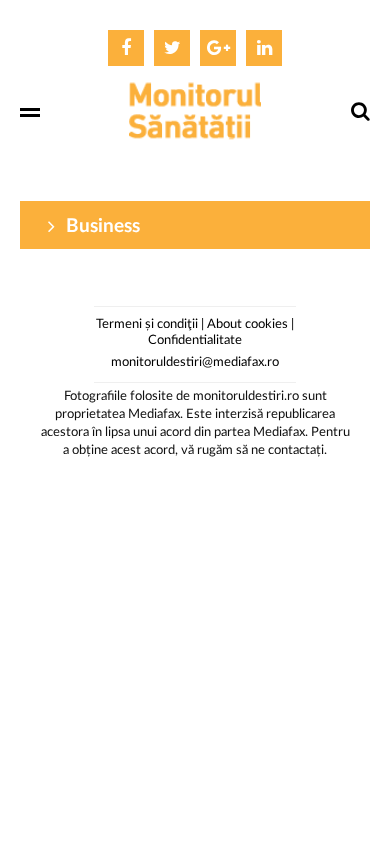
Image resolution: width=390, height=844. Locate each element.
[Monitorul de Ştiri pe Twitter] (172, 48)
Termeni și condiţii (147, 324)
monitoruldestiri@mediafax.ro (195, 362)
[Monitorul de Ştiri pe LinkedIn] (264, 48)
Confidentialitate (195, 340)
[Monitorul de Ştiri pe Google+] (218, 48)
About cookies (247, 324)
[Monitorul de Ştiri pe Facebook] (126, 48)
